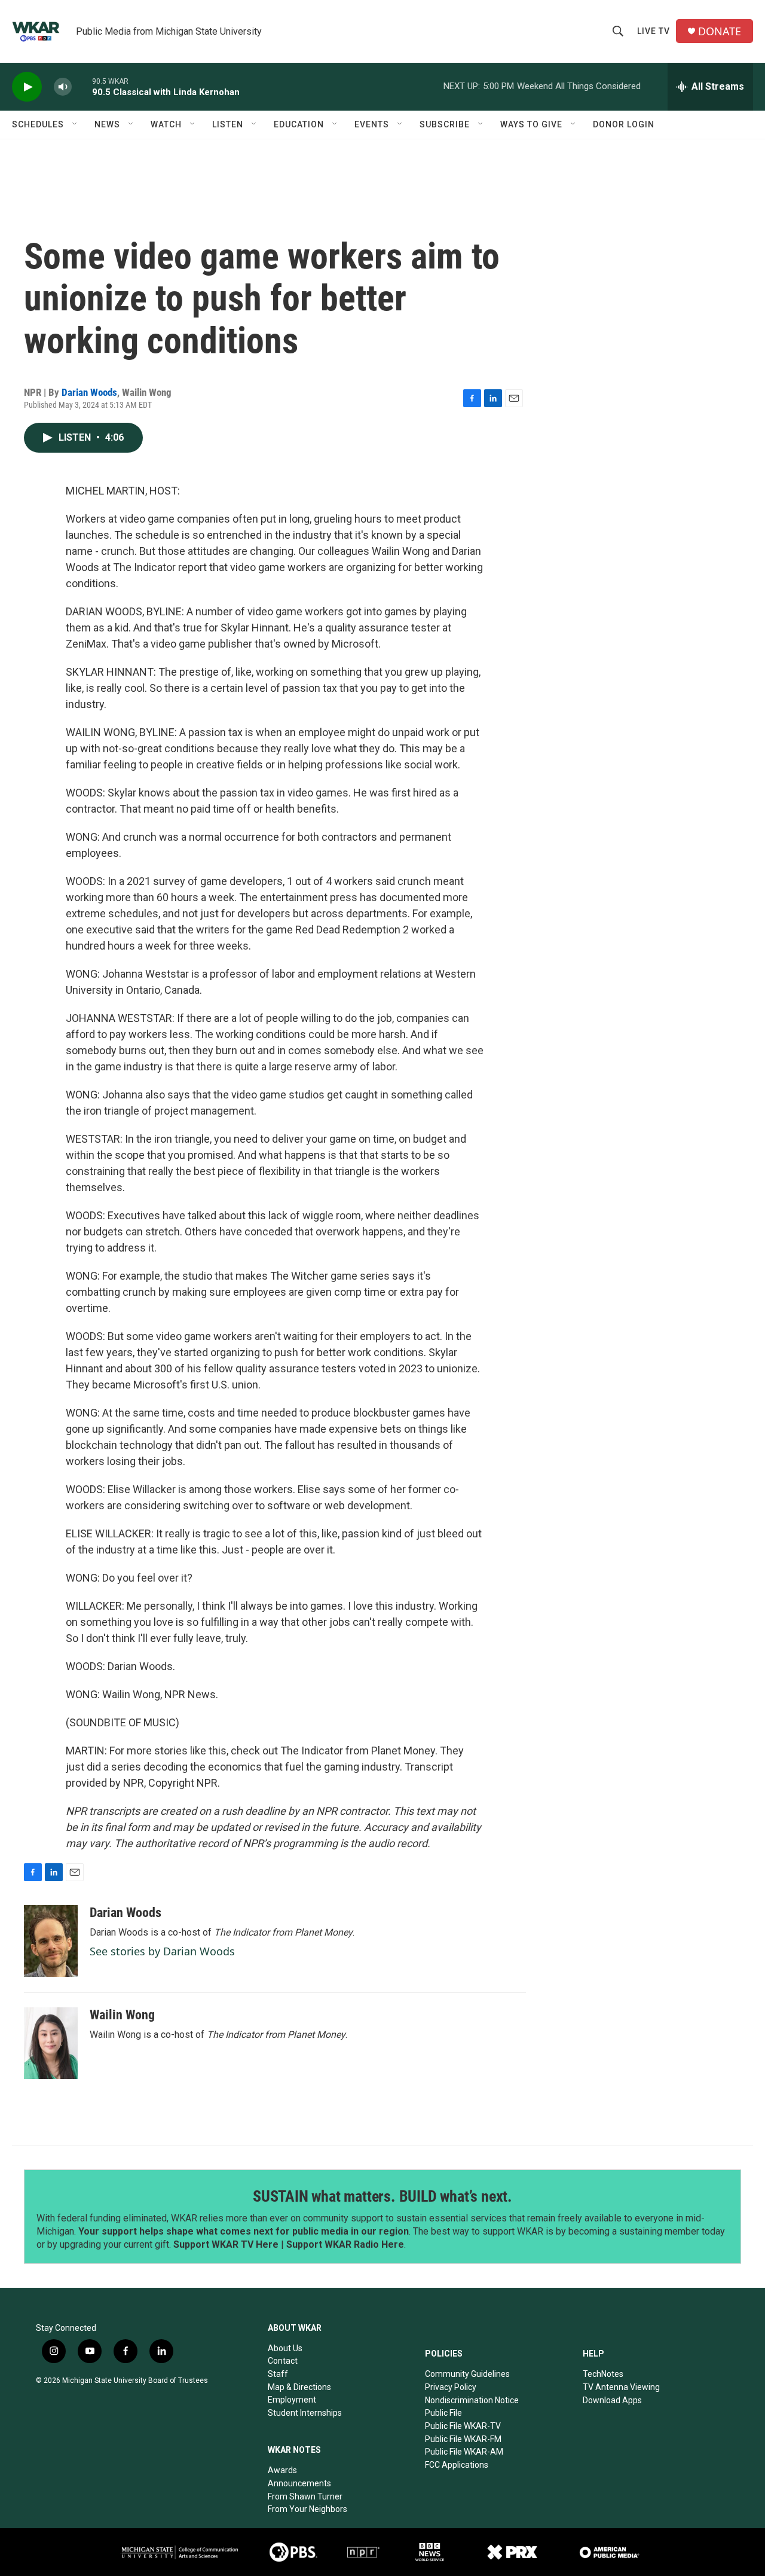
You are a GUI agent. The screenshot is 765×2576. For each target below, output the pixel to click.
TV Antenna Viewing (621, 2387)
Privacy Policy (451, 2387)
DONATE (720, 31)
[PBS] (293, 2552)
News (107, 124)
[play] (27, 87)
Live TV (654, 31)
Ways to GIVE (531, 124)
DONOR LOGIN (624, 124)
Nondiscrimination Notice (472, 2400)
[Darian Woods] (51, 1941)
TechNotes (603, 2374)
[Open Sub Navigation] (75, 124)
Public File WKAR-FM (463, 2439)
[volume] (63, 87)
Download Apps (612, 2400)
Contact (283, 2361)
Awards (282, 2470)
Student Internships (305, 2413)
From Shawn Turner (305, 2496)
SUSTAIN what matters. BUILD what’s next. (382, 2196)
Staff (278, 2374)
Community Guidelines (467, 2374)
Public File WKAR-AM (464, 2452)
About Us (285, 2348)
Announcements (299, 2483)
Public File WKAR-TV (463, 2426)
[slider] (82, 86)
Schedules (38, 124)
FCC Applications (457, 2465)
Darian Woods (89, 392)
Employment (292, 2400)
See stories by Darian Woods (162, 1951)
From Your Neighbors (307, 2509)
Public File (443, 2413)
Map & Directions (299, 2387)
